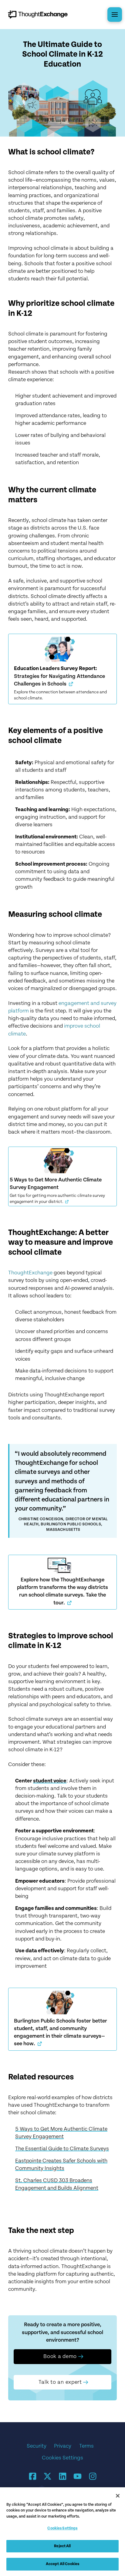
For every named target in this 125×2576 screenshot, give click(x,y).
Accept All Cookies (62, 2564)
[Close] (118, 2496)
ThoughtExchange (30, 1273)
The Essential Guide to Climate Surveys (62, 2149)
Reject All (62, 2546)
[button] (115, 15)
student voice (50, 1781)
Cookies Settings (62, 2458)
